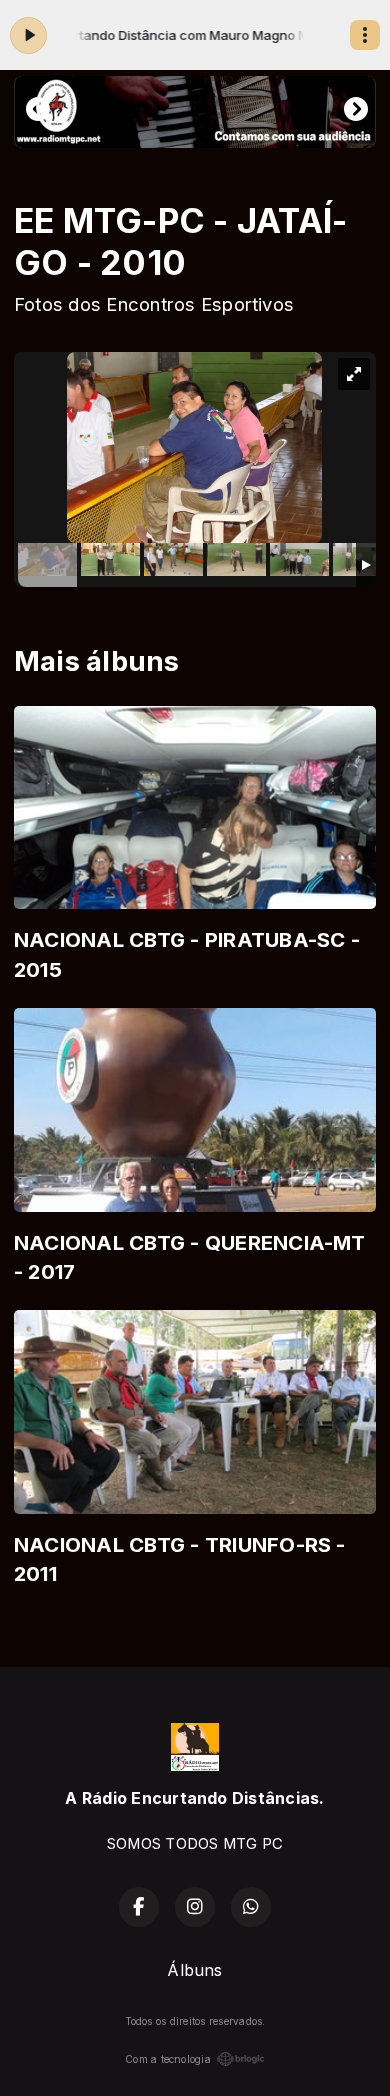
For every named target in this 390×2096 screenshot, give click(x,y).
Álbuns (194, 1970)
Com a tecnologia (168, 2059)
